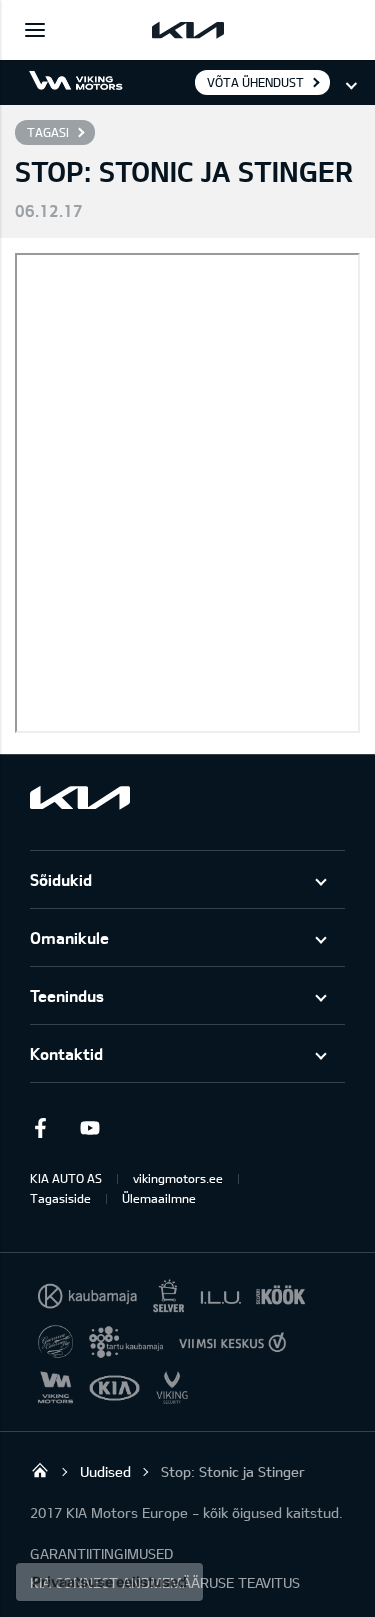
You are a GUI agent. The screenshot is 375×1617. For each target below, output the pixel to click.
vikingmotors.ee (178, 1178)
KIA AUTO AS (66, 1178)
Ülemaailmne (159, 1198)
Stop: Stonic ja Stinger (233, 1471)
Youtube (90, 1128)
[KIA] (188, 30)
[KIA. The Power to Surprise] (80, 797)
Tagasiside (60, 1198)
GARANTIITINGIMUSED (101, 1553)
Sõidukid (61, 879)
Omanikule (69, 937)
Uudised (105, 1471)
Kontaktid (66, 1053)
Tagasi (48, 132)
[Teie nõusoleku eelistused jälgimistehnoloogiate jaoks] (109, 1582)
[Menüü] (35, 30)
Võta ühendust (255, 82)
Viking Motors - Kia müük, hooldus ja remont (40, 1470)
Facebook (40, 1128)
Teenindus (67, 995)
